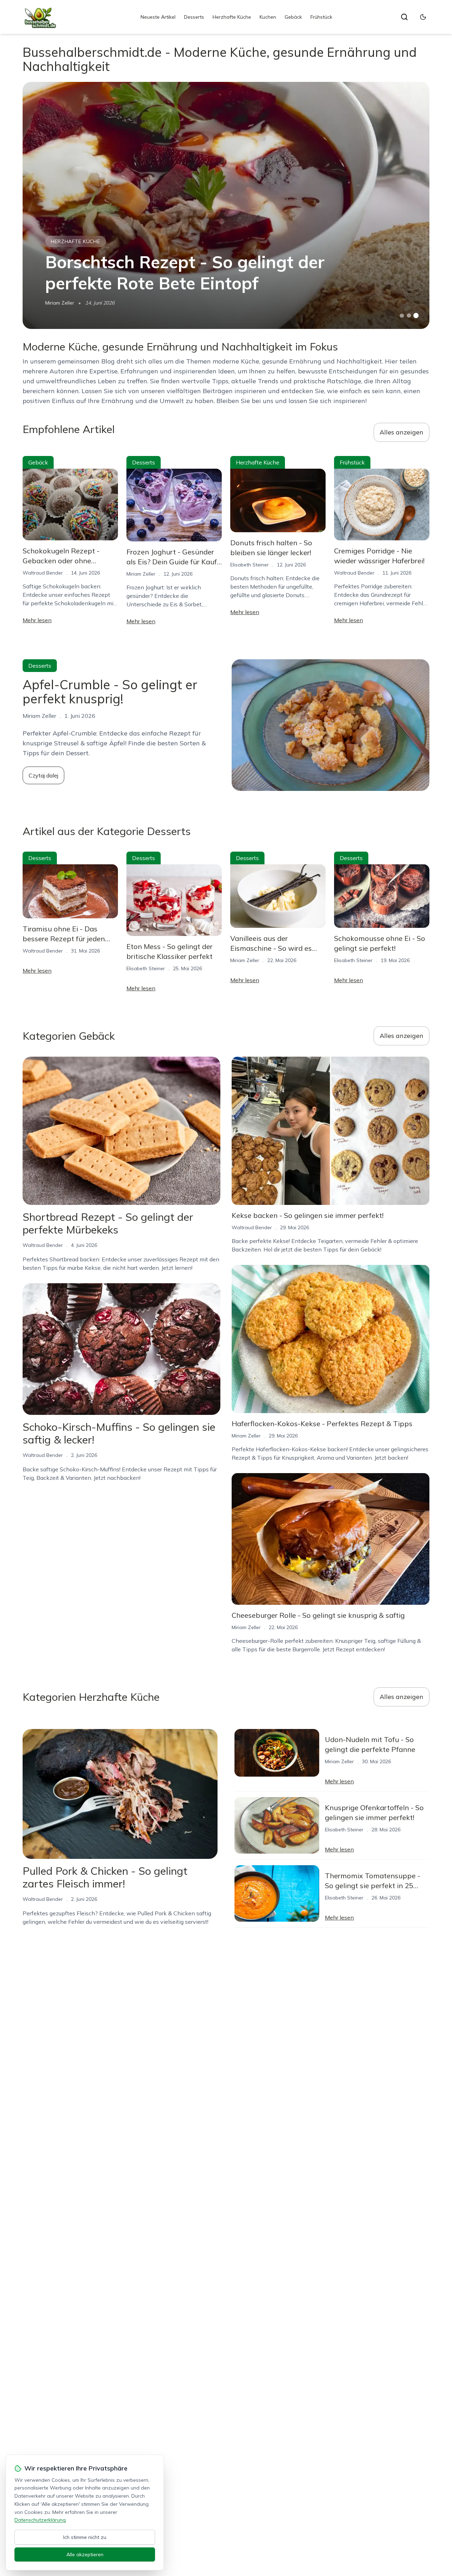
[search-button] (404, 17)
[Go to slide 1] (402, 316)
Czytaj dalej (43, 775)
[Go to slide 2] (409, 316)
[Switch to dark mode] (423, 17)
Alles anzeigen (402, 432)
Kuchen (268, 17)
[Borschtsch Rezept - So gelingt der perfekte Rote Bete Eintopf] (226, 205)
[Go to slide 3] (416, 316)
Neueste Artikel (158, 17)
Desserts (194, 17)
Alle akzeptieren (85, 2554)
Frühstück (321, 17)
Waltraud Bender (43, 573)
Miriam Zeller (60, 303)
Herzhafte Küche (232, 17)
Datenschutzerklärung (40, 2520)
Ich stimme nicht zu (85, 2537)
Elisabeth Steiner (249, 565)
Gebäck (293, 17)
